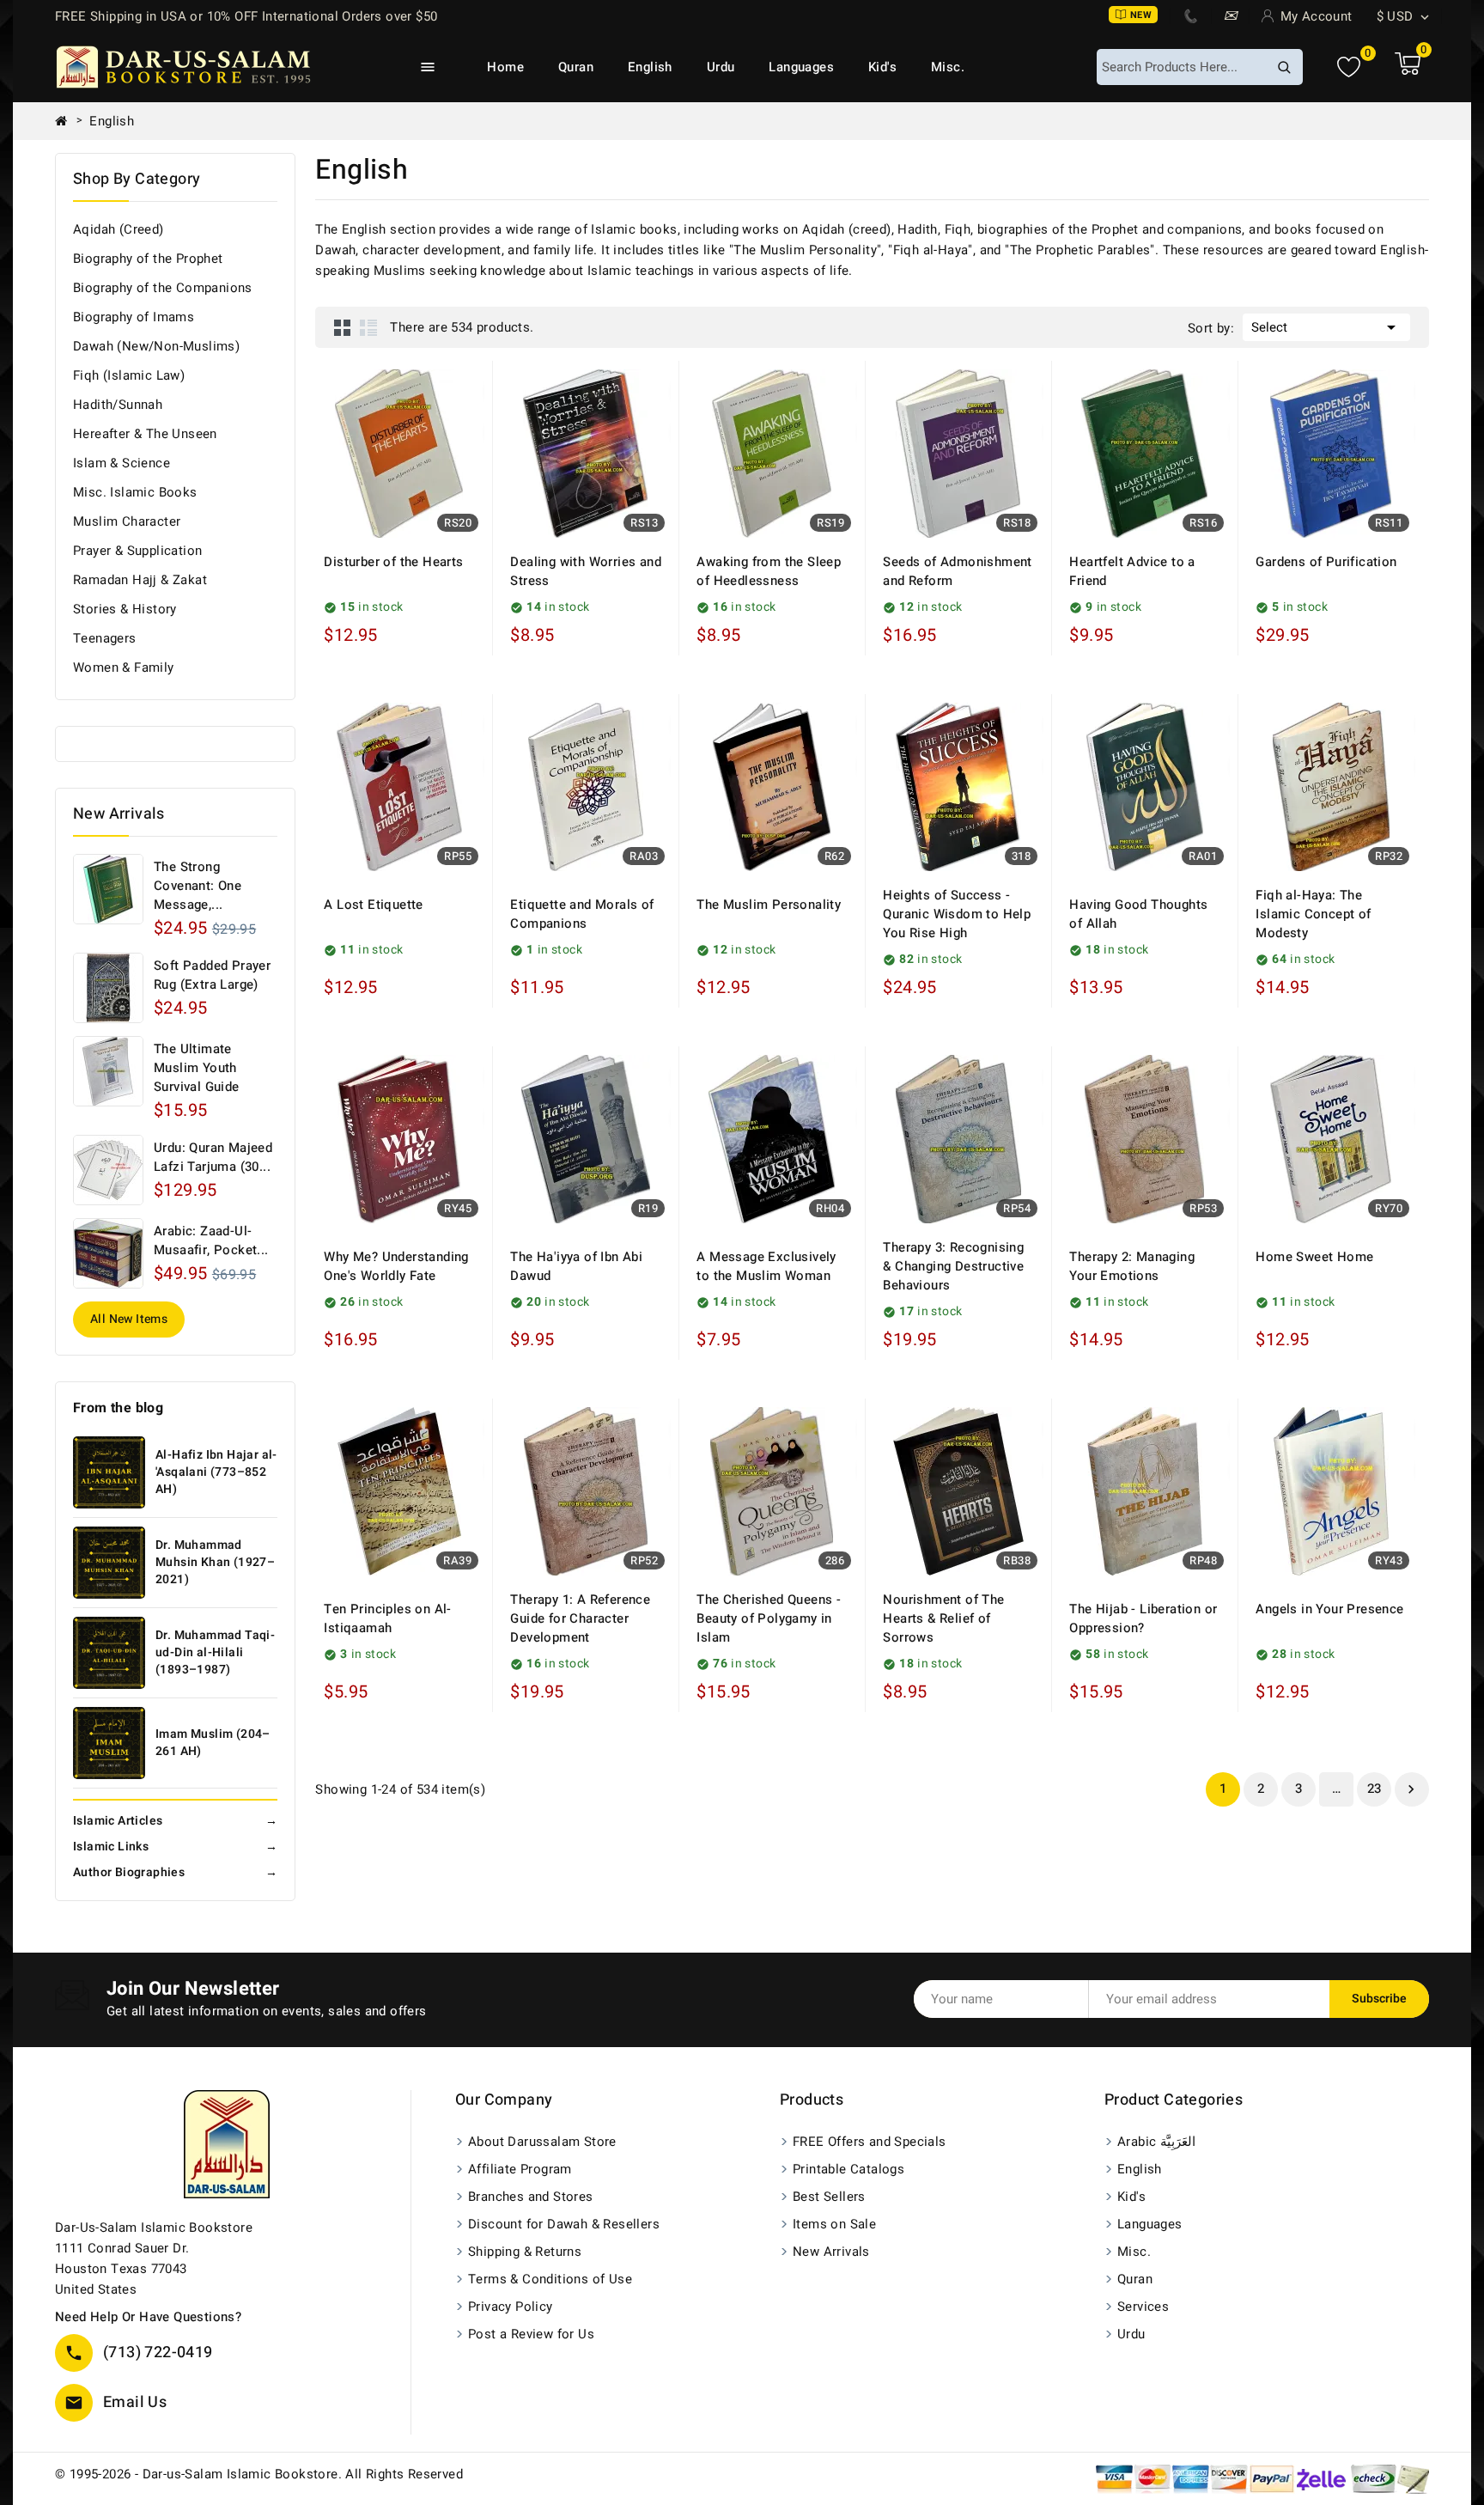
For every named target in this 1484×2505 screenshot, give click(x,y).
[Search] (1284, 67)
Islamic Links (175, 1847)
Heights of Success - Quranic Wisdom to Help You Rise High (957, 914)
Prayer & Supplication (137, 551)
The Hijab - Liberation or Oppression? (1143, 1618)
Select (1326, 327)
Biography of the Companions (163, 288)
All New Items (129, 1319)
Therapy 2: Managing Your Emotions (1132, 1266)
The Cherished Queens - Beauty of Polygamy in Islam (769, 1618)
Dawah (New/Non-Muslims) (156, 346)
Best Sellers (829, 2197)
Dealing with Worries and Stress (586, 571)
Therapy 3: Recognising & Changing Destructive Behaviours (953, 1266)
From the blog (118, 1408)
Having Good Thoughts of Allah (1138, 914)
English (650, 67)
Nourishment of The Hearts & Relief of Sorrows (943, 1618)
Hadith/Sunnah (118, 405)
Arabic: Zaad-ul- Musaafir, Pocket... (211, 1240)
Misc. (948, 67)
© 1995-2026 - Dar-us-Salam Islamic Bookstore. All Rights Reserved (259, 2474)
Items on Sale (834, 2224)
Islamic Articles (175, 1821)
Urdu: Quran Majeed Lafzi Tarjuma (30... (213, 1157)
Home (505, 67)
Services (1143, 2307)
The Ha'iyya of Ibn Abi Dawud (576, 1266)
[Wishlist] (1349, 67)
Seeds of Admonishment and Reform (957, 571)
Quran (576, 67)
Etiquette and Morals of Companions (582, 914)
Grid (343, 327)
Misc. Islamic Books (135, 492)
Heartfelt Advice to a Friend (1132, 571)
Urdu (721, 67)
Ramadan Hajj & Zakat (140, 580)
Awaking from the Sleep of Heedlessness (769, 571)
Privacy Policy (511, 2307)
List (368, 327)
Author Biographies (175, 1872)
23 (1375, 1789)
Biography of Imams (134, 317)
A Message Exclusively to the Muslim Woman (766, 1266)
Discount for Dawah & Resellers (564, 2224)
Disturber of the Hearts (393, 562)
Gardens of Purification (1326, 562)
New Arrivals (831, 2252)
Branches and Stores (531, 2197)
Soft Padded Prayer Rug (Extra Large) (212, 975)
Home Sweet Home (1314, 1257)
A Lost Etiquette (373, 905)
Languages (801, 67)
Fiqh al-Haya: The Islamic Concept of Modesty (1313, 914)
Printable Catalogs (848, 2169)
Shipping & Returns (525, 2252)
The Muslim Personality (769, 905)
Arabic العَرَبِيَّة (1156, 2142)
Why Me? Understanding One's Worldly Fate (396, 1266)
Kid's (882, 67)
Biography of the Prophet (148, 259)
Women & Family (124, 667)
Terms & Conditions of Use (550, 2279)
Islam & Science (122, 463)
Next (1411, 1789)
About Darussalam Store (542, 2142)
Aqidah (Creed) (119, 229)
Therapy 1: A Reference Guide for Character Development (580, 1618)
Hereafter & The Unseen (145, 434)
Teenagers (105, 638)
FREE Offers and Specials (870, 2142)
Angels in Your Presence (1329, 1609)
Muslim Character (127, 521)
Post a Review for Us (531, 2334)
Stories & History (125, 609)
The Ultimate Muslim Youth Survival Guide (197, 1068)
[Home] (68, 121)
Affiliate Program (520, 2169)
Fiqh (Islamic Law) (129, 375)
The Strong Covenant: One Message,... (198, 886)
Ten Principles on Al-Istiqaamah (387, 1618)
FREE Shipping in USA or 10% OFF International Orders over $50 (246, 16)
